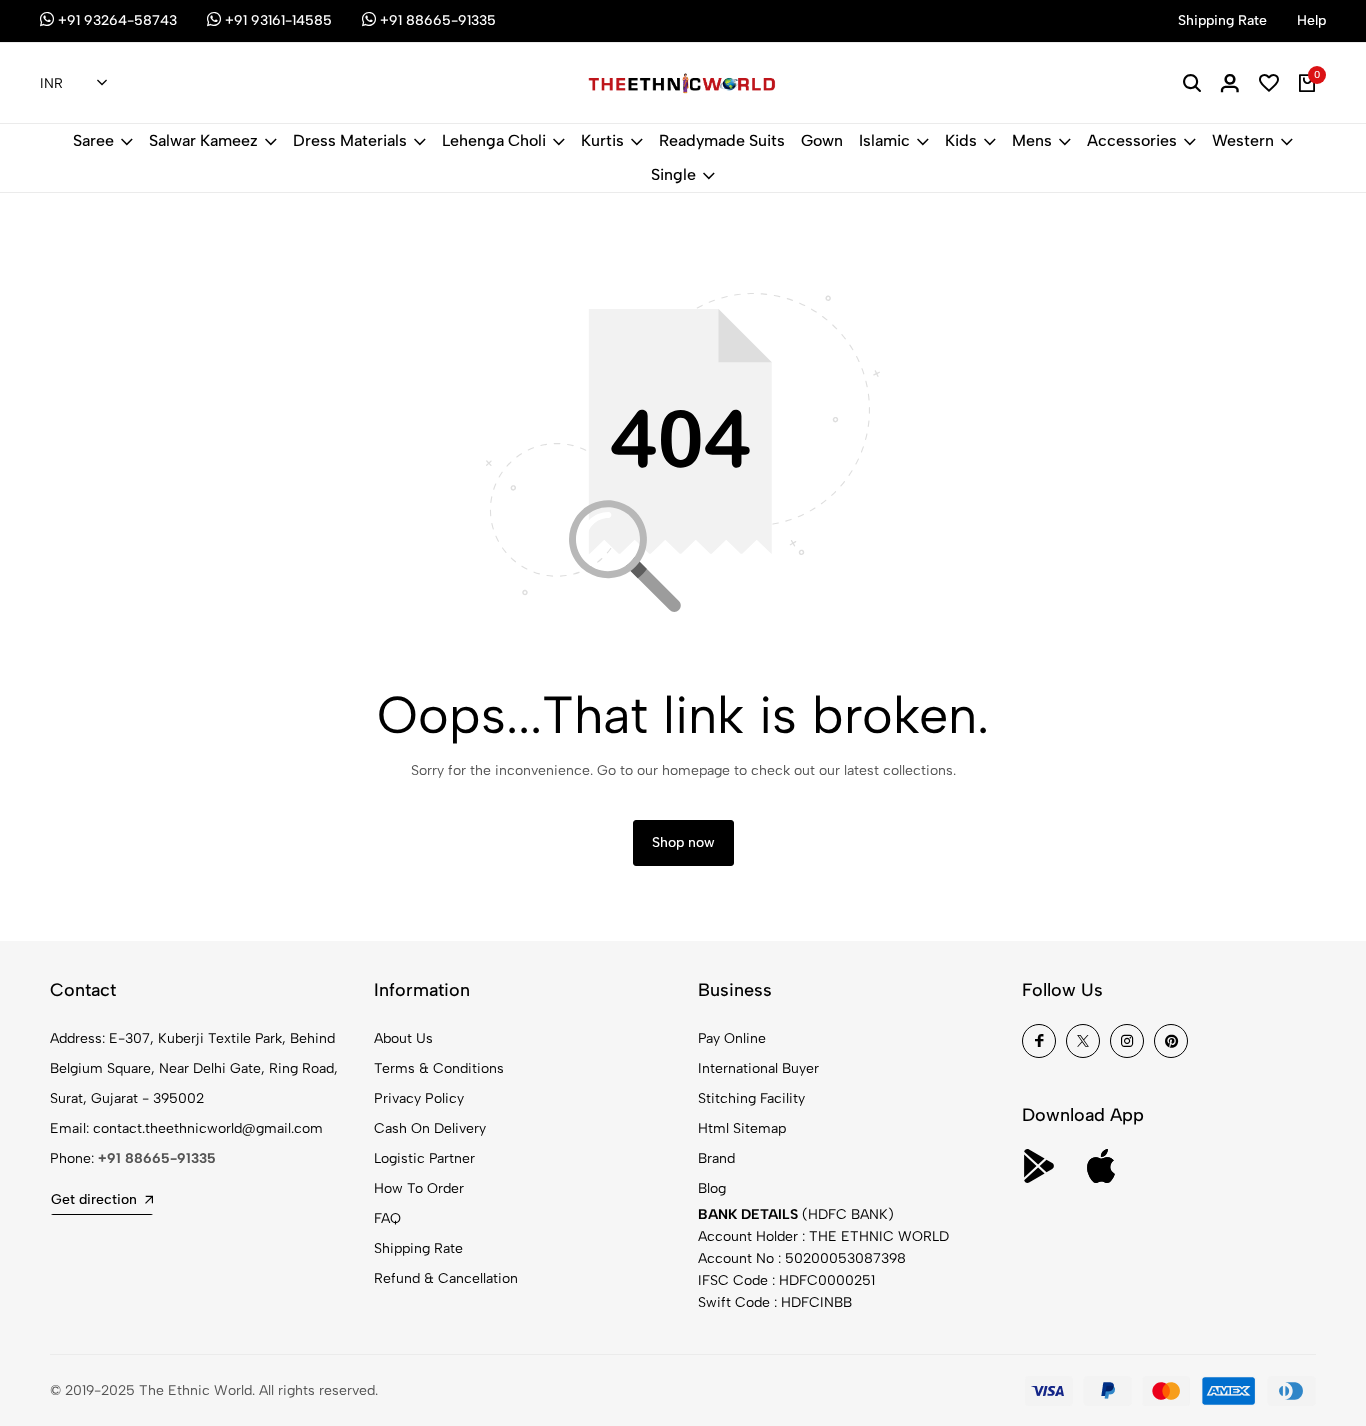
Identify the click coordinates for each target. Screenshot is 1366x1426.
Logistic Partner (424, 1158)
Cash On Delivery (430, 1128)
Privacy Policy (419, 1098)
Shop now (683, 842)
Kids (961, 140)
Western (1243, 140)
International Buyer (758, 1068)
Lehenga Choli (494, 140)
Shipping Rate (418, 1248)
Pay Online (732, 1038)
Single (673, 174)
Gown (822, 140)
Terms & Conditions (439, 1068)
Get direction (94, 1199)
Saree (93, 140)
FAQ (387, 1218)
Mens (1032, 140)
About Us (403, 1038)
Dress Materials (350, 140)
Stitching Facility (751, 1098)
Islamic (884, 140)
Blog (712, 1188)
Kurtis (602, 140)
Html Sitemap (742, 1128)
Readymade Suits (722, 140)
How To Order (419, 1188)
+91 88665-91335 (157, 1158)
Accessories (1132, 140)
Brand (716, 1158)
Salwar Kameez (203, 140)
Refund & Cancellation (446, 1278)
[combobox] (73, 84)
